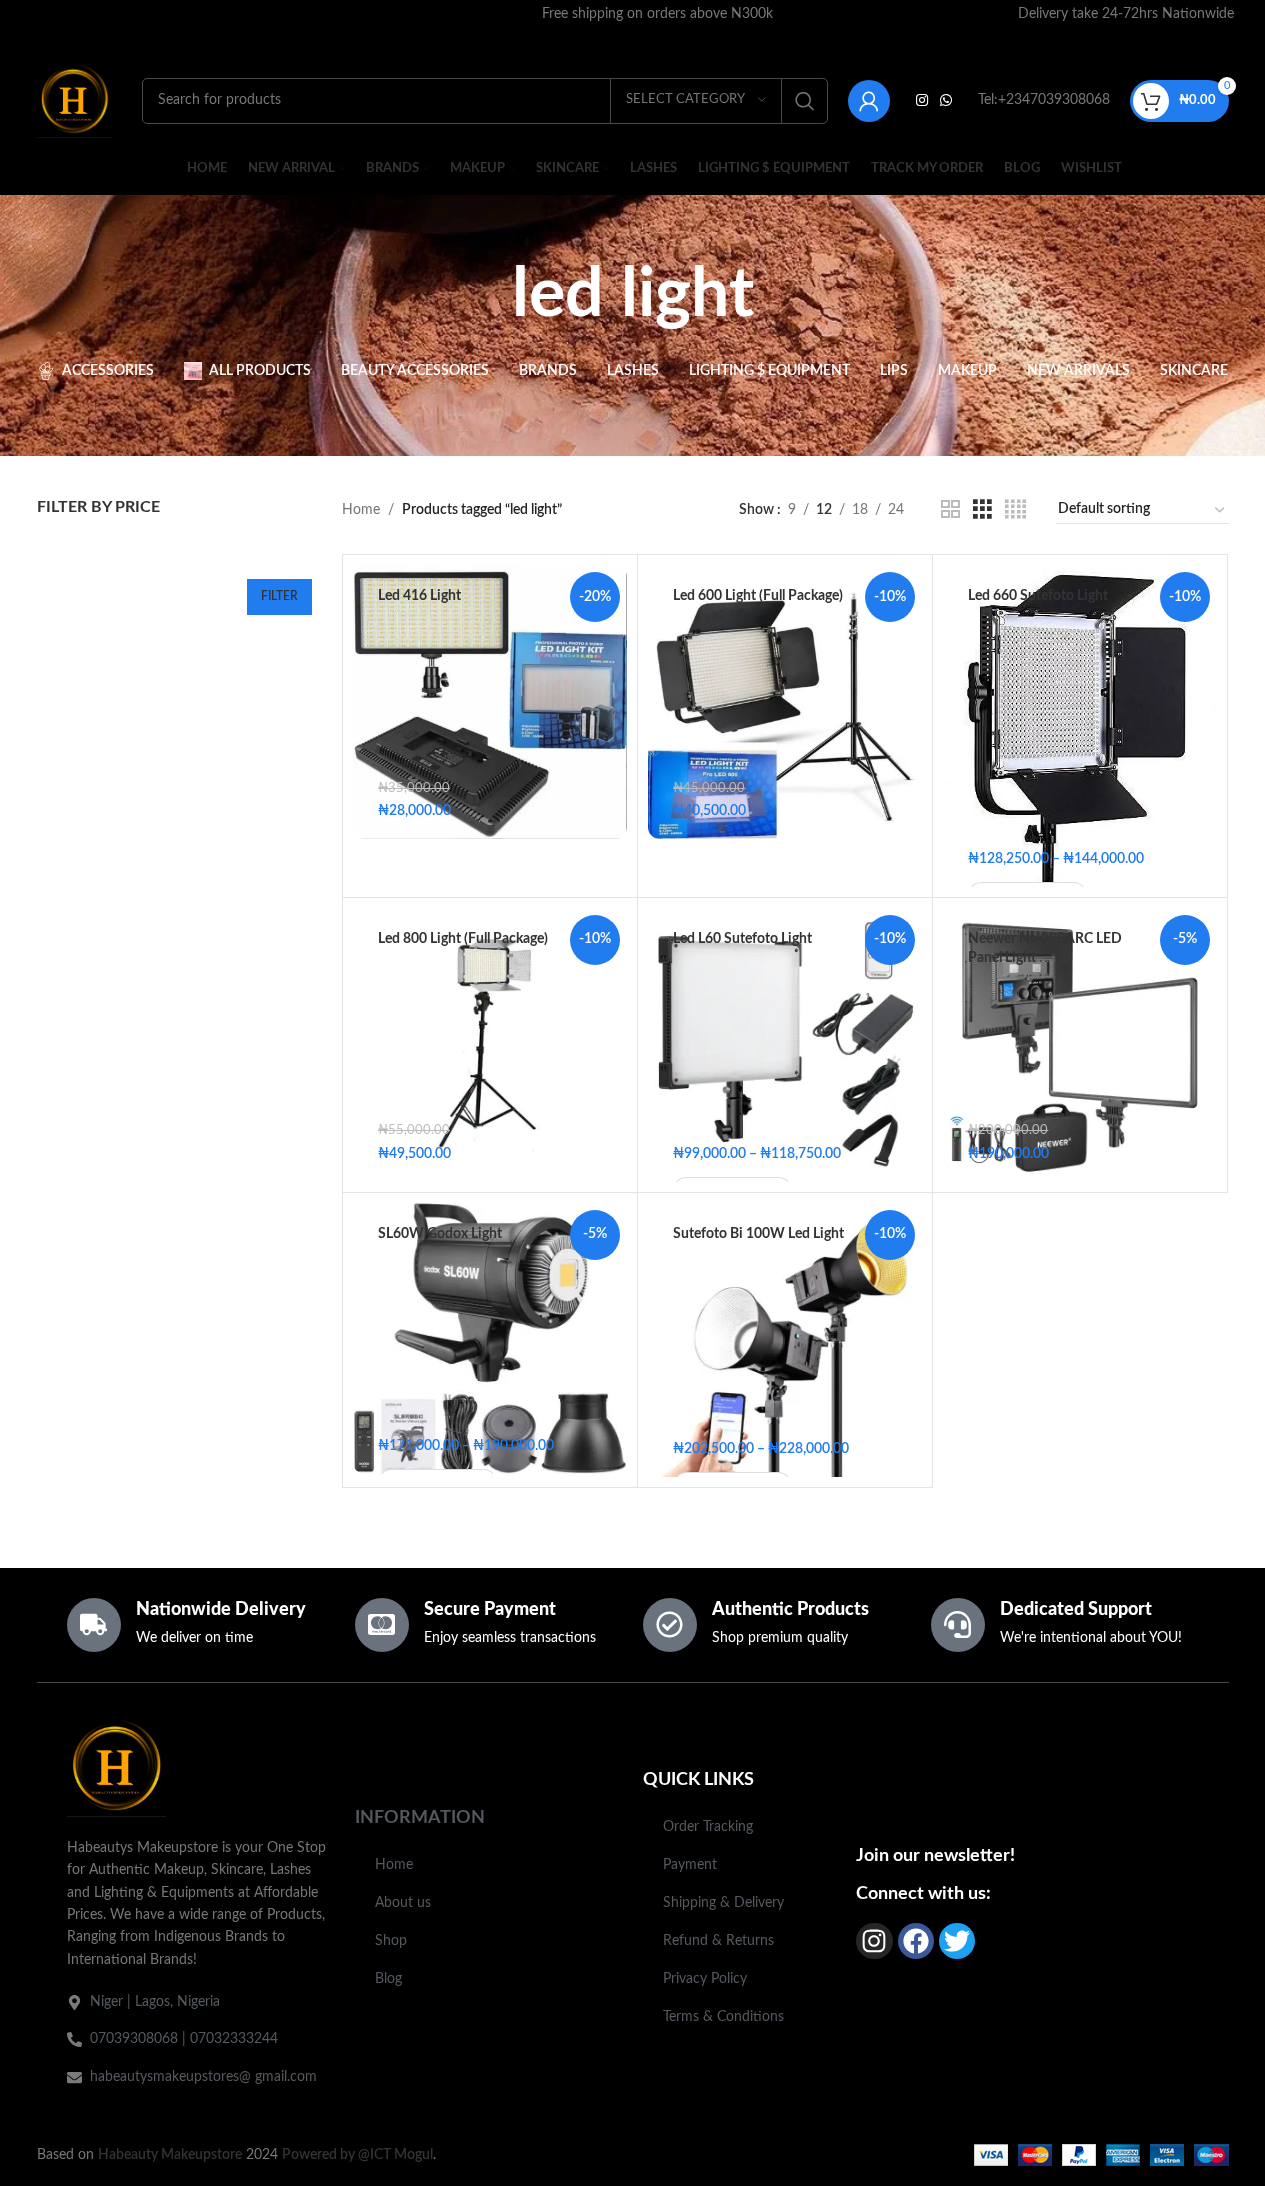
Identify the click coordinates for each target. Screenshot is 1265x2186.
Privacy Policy (705, 1979)
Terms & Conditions (723, 2017)
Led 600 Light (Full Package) (758, 596)
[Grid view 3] (982, 510)
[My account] (869, 101)
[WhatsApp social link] (946, 101)
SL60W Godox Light (440, 1234)
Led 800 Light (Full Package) (463, 939)
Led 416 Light (419, 596)
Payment (690, 1865)
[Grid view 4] (1015, 510)
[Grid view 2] (950, 510)
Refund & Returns (718, 1941)
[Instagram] (874, 1941)
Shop (391, 1941)
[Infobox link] (658, 14)
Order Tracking (708, 1827)
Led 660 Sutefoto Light (1038, 596)
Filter (279, 596)
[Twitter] (957, 1941)
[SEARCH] (805, 101)
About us (403, 1903)
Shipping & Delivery (723, 1903)
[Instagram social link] (922, 101)
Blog (388, 1979)
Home (361, 510)
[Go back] (487, 296)
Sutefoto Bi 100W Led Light (758, 1234)
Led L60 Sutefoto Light (742, 939)
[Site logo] (74, 100)
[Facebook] (916, 1941)
